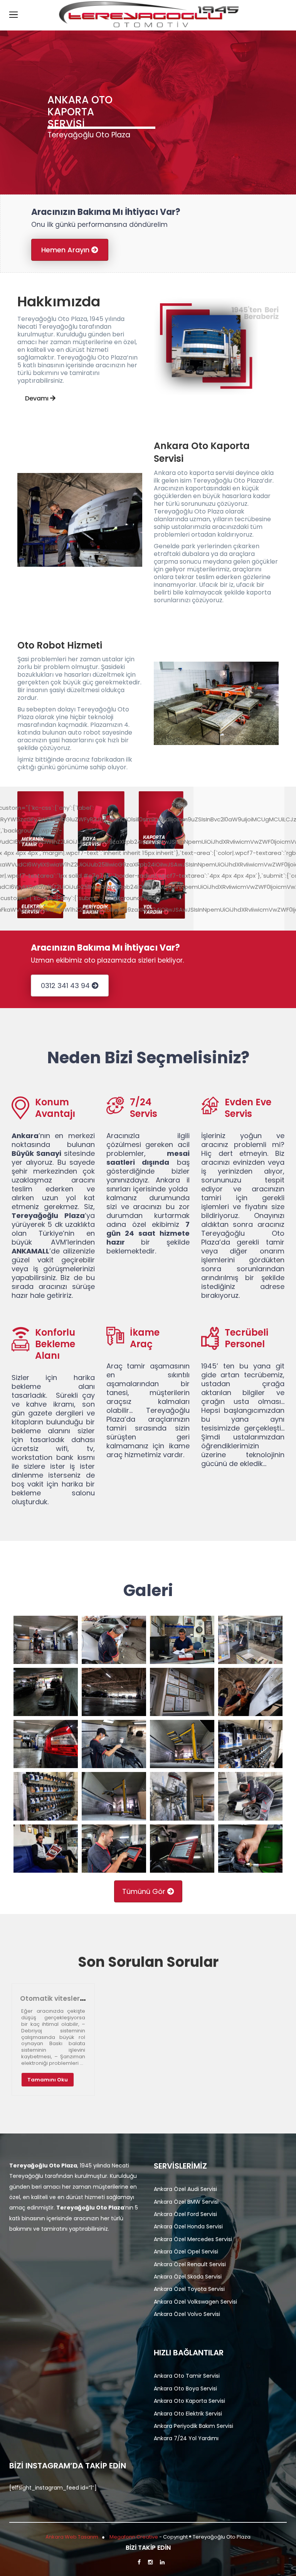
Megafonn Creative (134, 2537)
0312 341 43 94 (66, 986)
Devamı (38, 398)
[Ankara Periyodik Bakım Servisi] (102, 889)
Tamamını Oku (48, 2080)
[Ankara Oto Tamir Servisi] (42, 821)
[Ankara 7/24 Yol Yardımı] (163, 889)
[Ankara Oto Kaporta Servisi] (163, 820)
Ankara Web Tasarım (72, 2537)
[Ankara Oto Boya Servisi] (102, 821)
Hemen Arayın (66, 250)
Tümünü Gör (145, 1891)
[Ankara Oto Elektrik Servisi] (42, 889)
